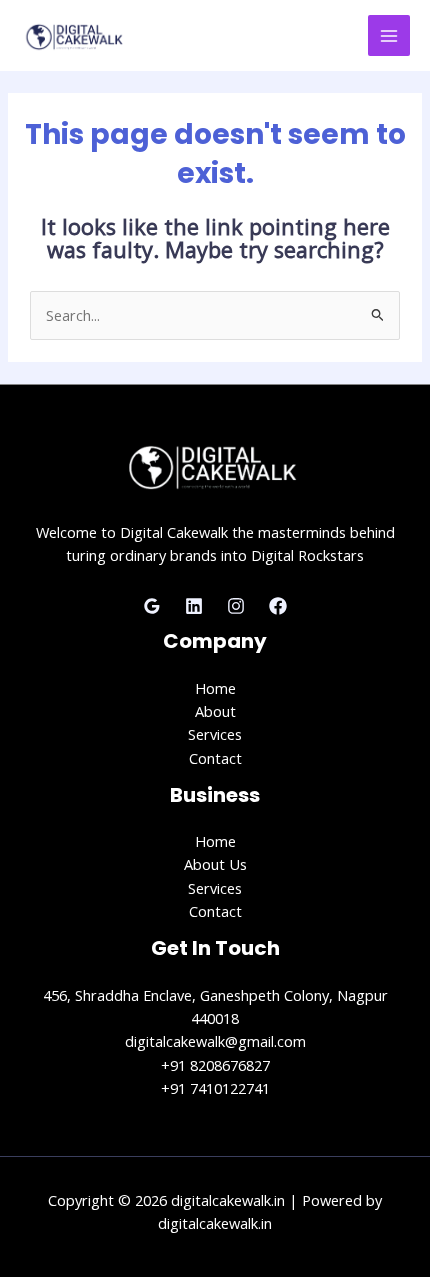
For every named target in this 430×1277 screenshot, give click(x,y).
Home (215, 688)
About (215, 711)
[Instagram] (236, 606)
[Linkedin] (194, 606)
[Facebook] (278, 606)
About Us (215, 864)
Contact (215, 758)
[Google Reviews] (152, 606)
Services (215, 734)
